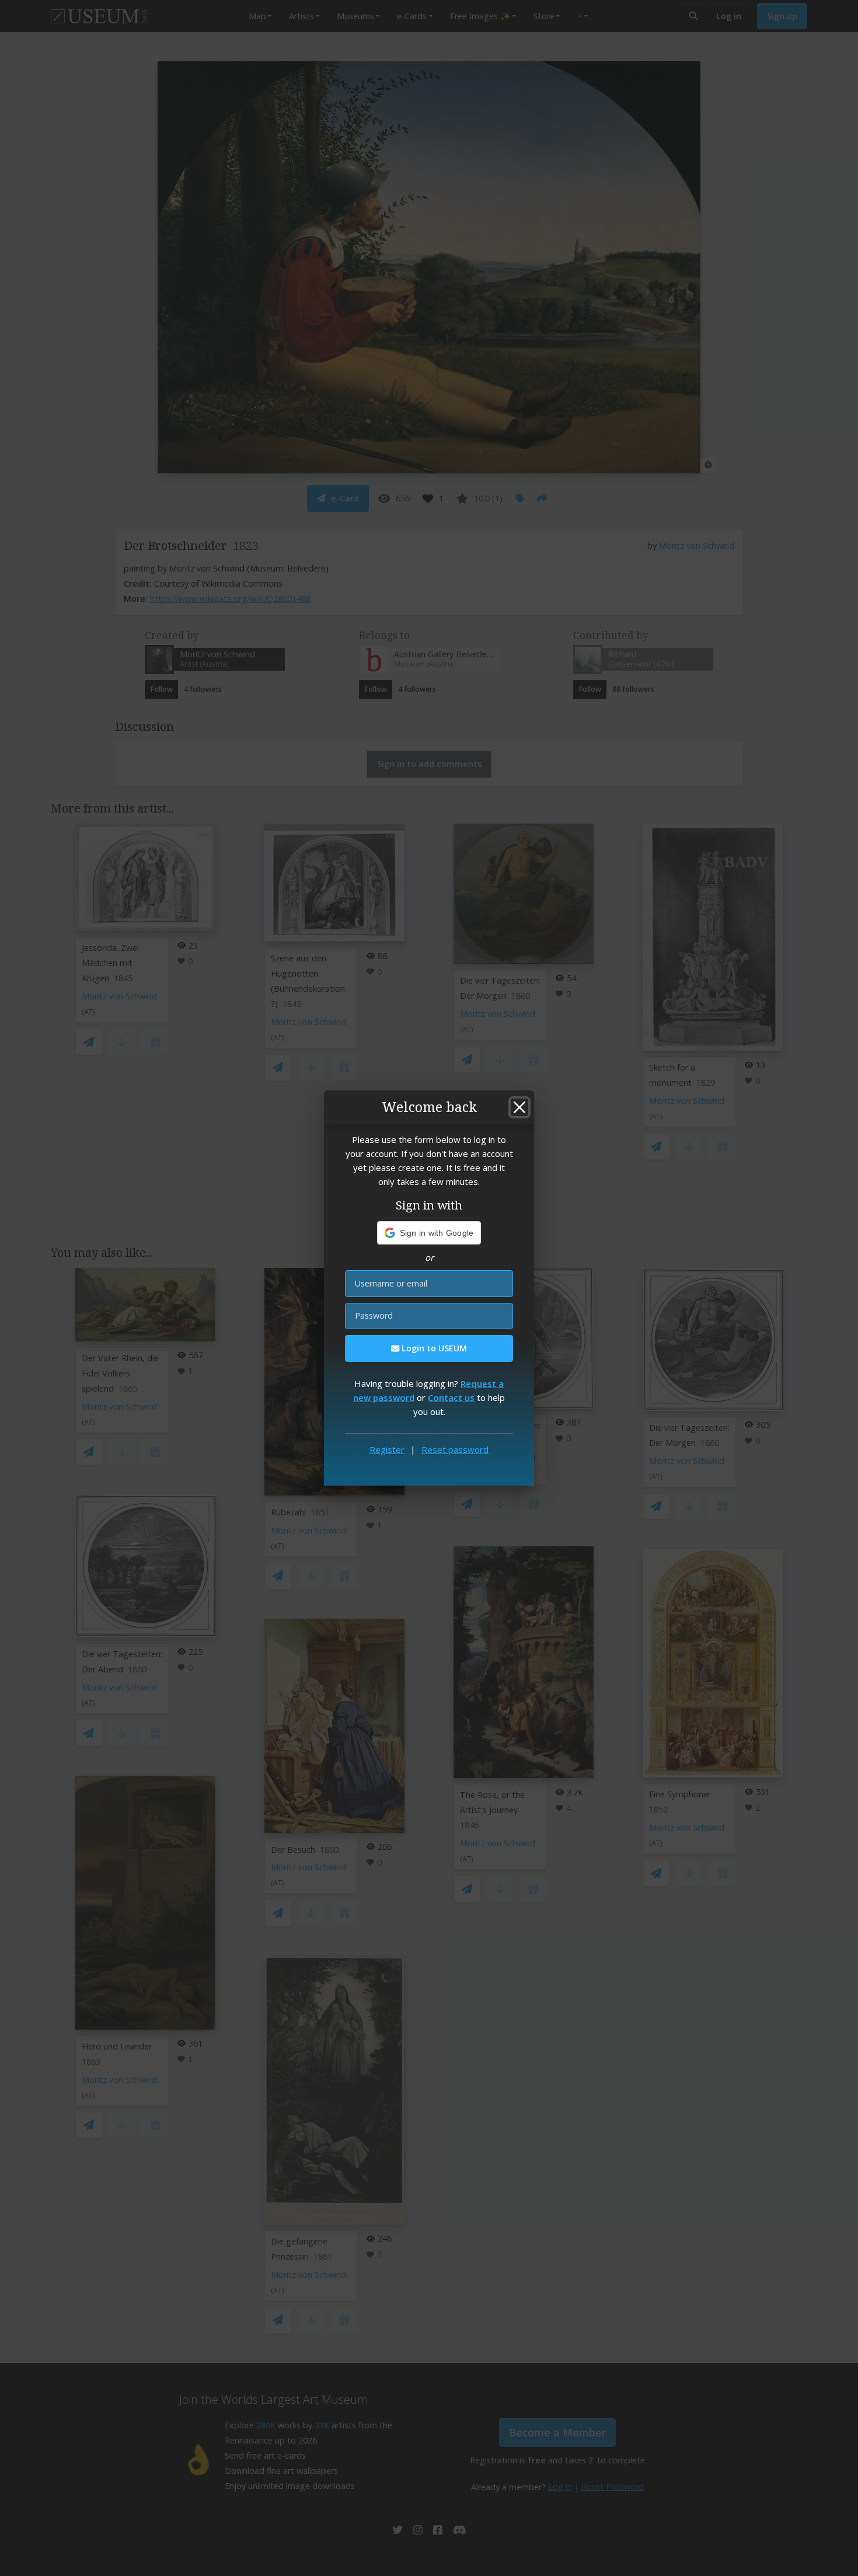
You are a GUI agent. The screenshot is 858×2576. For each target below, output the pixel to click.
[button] (429, 1233)
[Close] (519, 1107)
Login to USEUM (433, 1348)
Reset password (455, 1449)
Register (387, 1449)
